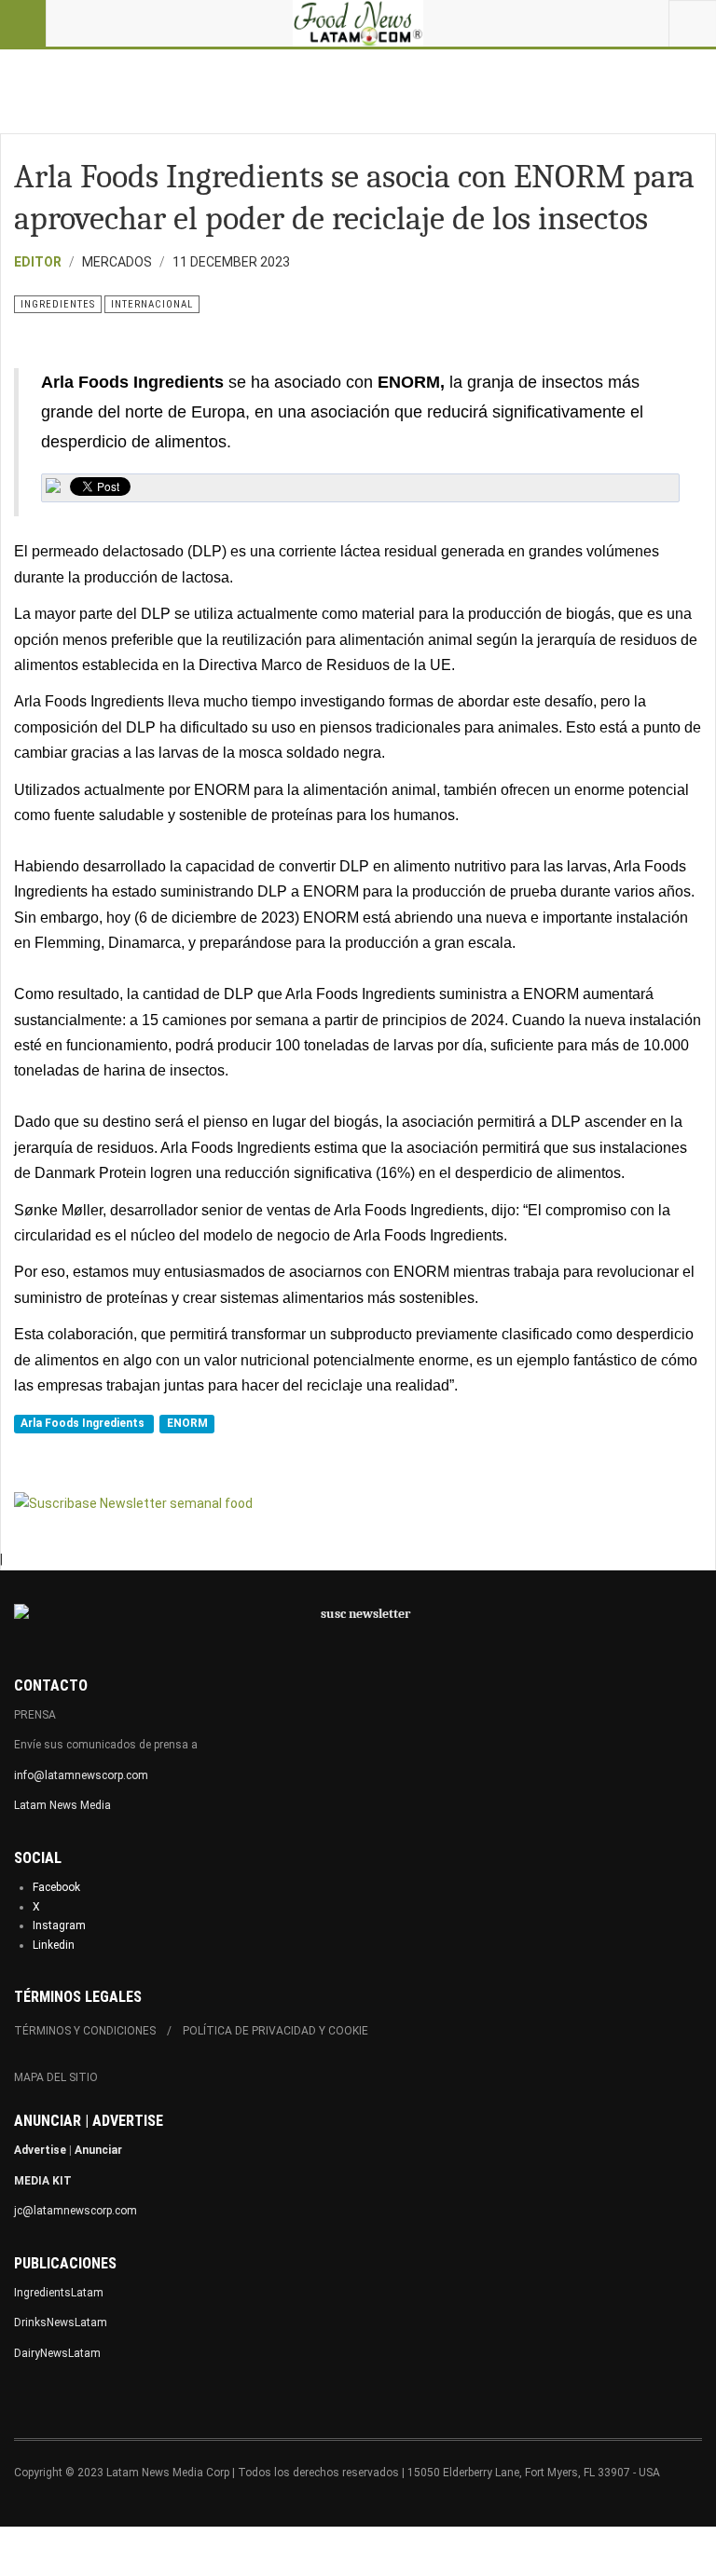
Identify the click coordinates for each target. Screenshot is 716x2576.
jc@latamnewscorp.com (76, 2211)
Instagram (59, 1925)
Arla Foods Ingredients (84, 1423)
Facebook (56, 1887)
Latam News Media (62, 1805)
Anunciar (98, 2150)
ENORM (187, 1423)
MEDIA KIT (43, 2181)
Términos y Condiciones (85, 2031)
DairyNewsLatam (57, 2353)
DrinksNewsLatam (61, 2323)
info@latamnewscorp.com (81, 1775)
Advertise (40, 2150)
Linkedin (54, 1945)
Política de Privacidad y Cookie (275, 2031)
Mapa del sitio (56, 2077)
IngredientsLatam (59, 2293)
